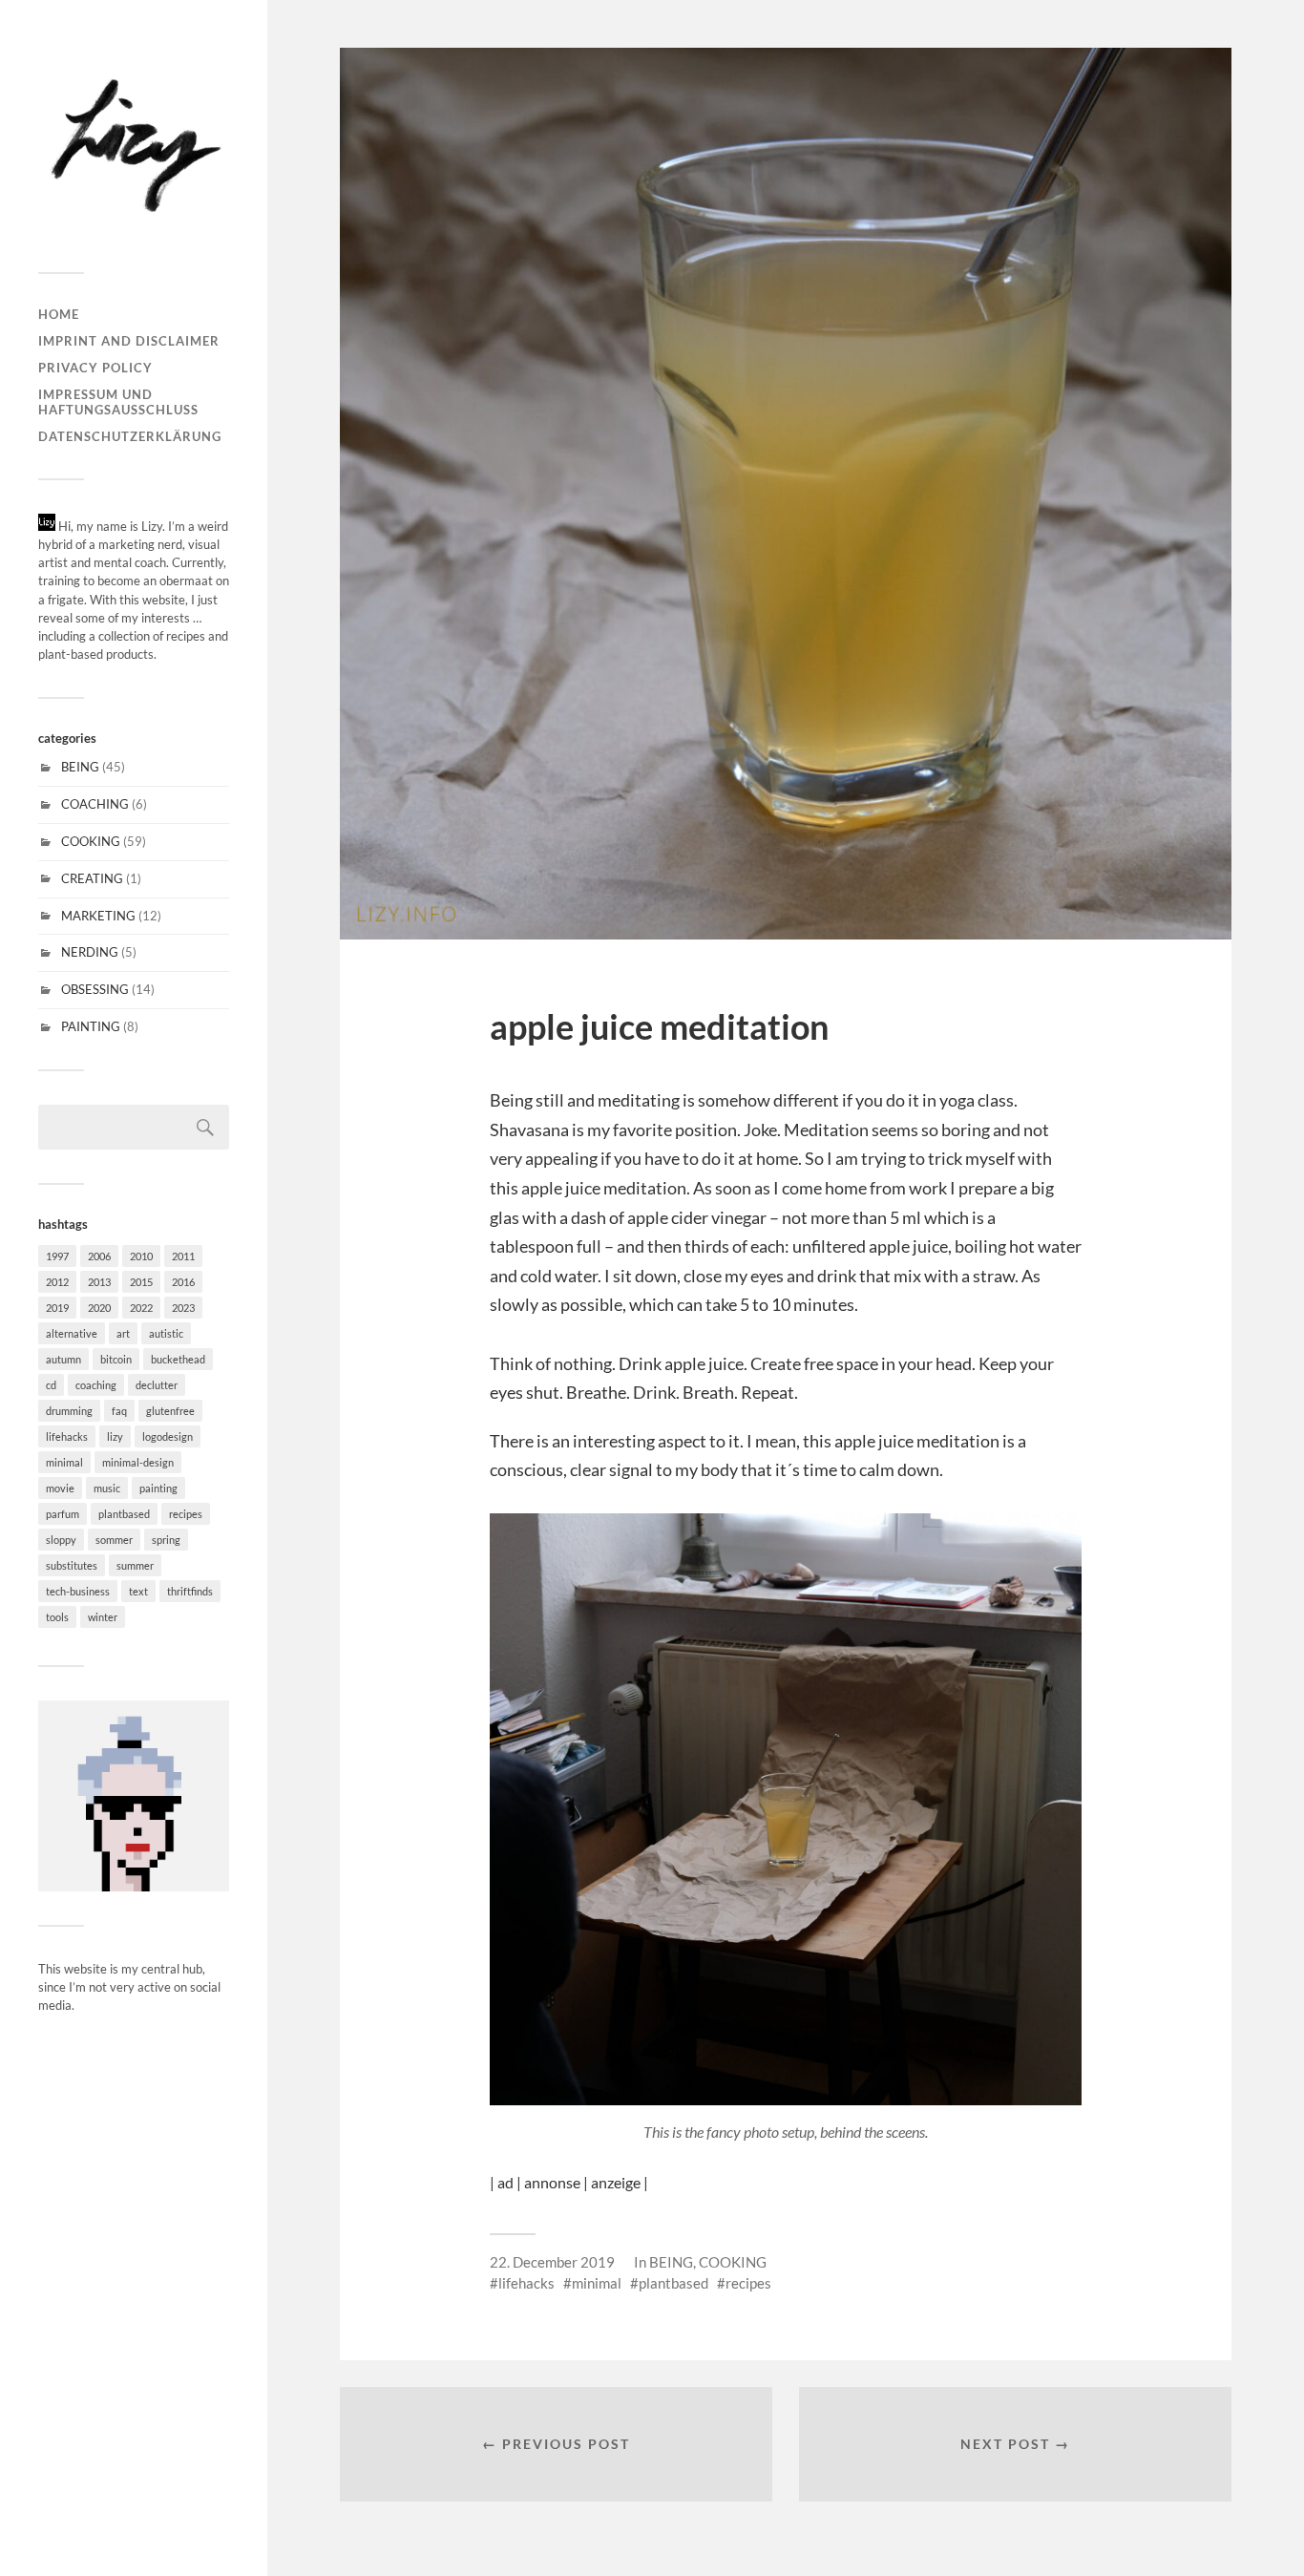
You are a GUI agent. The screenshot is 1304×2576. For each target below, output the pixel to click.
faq (119, 1411)
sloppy (61, 1540)
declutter (157, 1385)
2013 (99, 1282)
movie (60, 1488)
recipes (186, 1514)
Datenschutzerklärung (130, 436)
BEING (80, 767)
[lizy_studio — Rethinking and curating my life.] (134, 143)
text (138, 1591)
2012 (57, 1282)
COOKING (91, 841)
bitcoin (116, 1359)
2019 (57, 1308)
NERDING (90, 952)
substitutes (72, 1565)
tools (57, 1617)
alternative (72, 1333)
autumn (63, 1359)
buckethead (178, 1359)
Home (59, 314)
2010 (141, 1256)
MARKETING (98, 916)
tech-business (78, 1591)
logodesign (168, 1436)
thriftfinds (190, 1591)
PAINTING (91, 1026)
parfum (63, 1514)
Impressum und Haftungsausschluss (118, 402)
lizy (115, 1436)
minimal (64, 1462)
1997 (57, 1256)
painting (158, 1488)
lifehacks (67, 1436)
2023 (183, 1308)
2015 (141, 1282)
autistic (166, 1333)
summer (135, 1565)
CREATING (92, 878)
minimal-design (138, 1462)
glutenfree (170, 1411)
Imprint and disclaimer (129, 341)
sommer (114, 1540)
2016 (183, 1282)
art (123, 1333)
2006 (99, 1256)
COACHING (95, 804)
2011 (183, 1256)
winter (103, 1617)
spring (166, 1540)
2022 (141, 1308)
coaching (96, 1385)
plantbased (124, 1514)
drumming (69, 1411)
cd (51, 1385)
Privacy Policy (95, 368)
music (107, 1488)
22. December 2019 (552, 2262)
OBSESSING (95, 989)
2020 (99, 1308)
